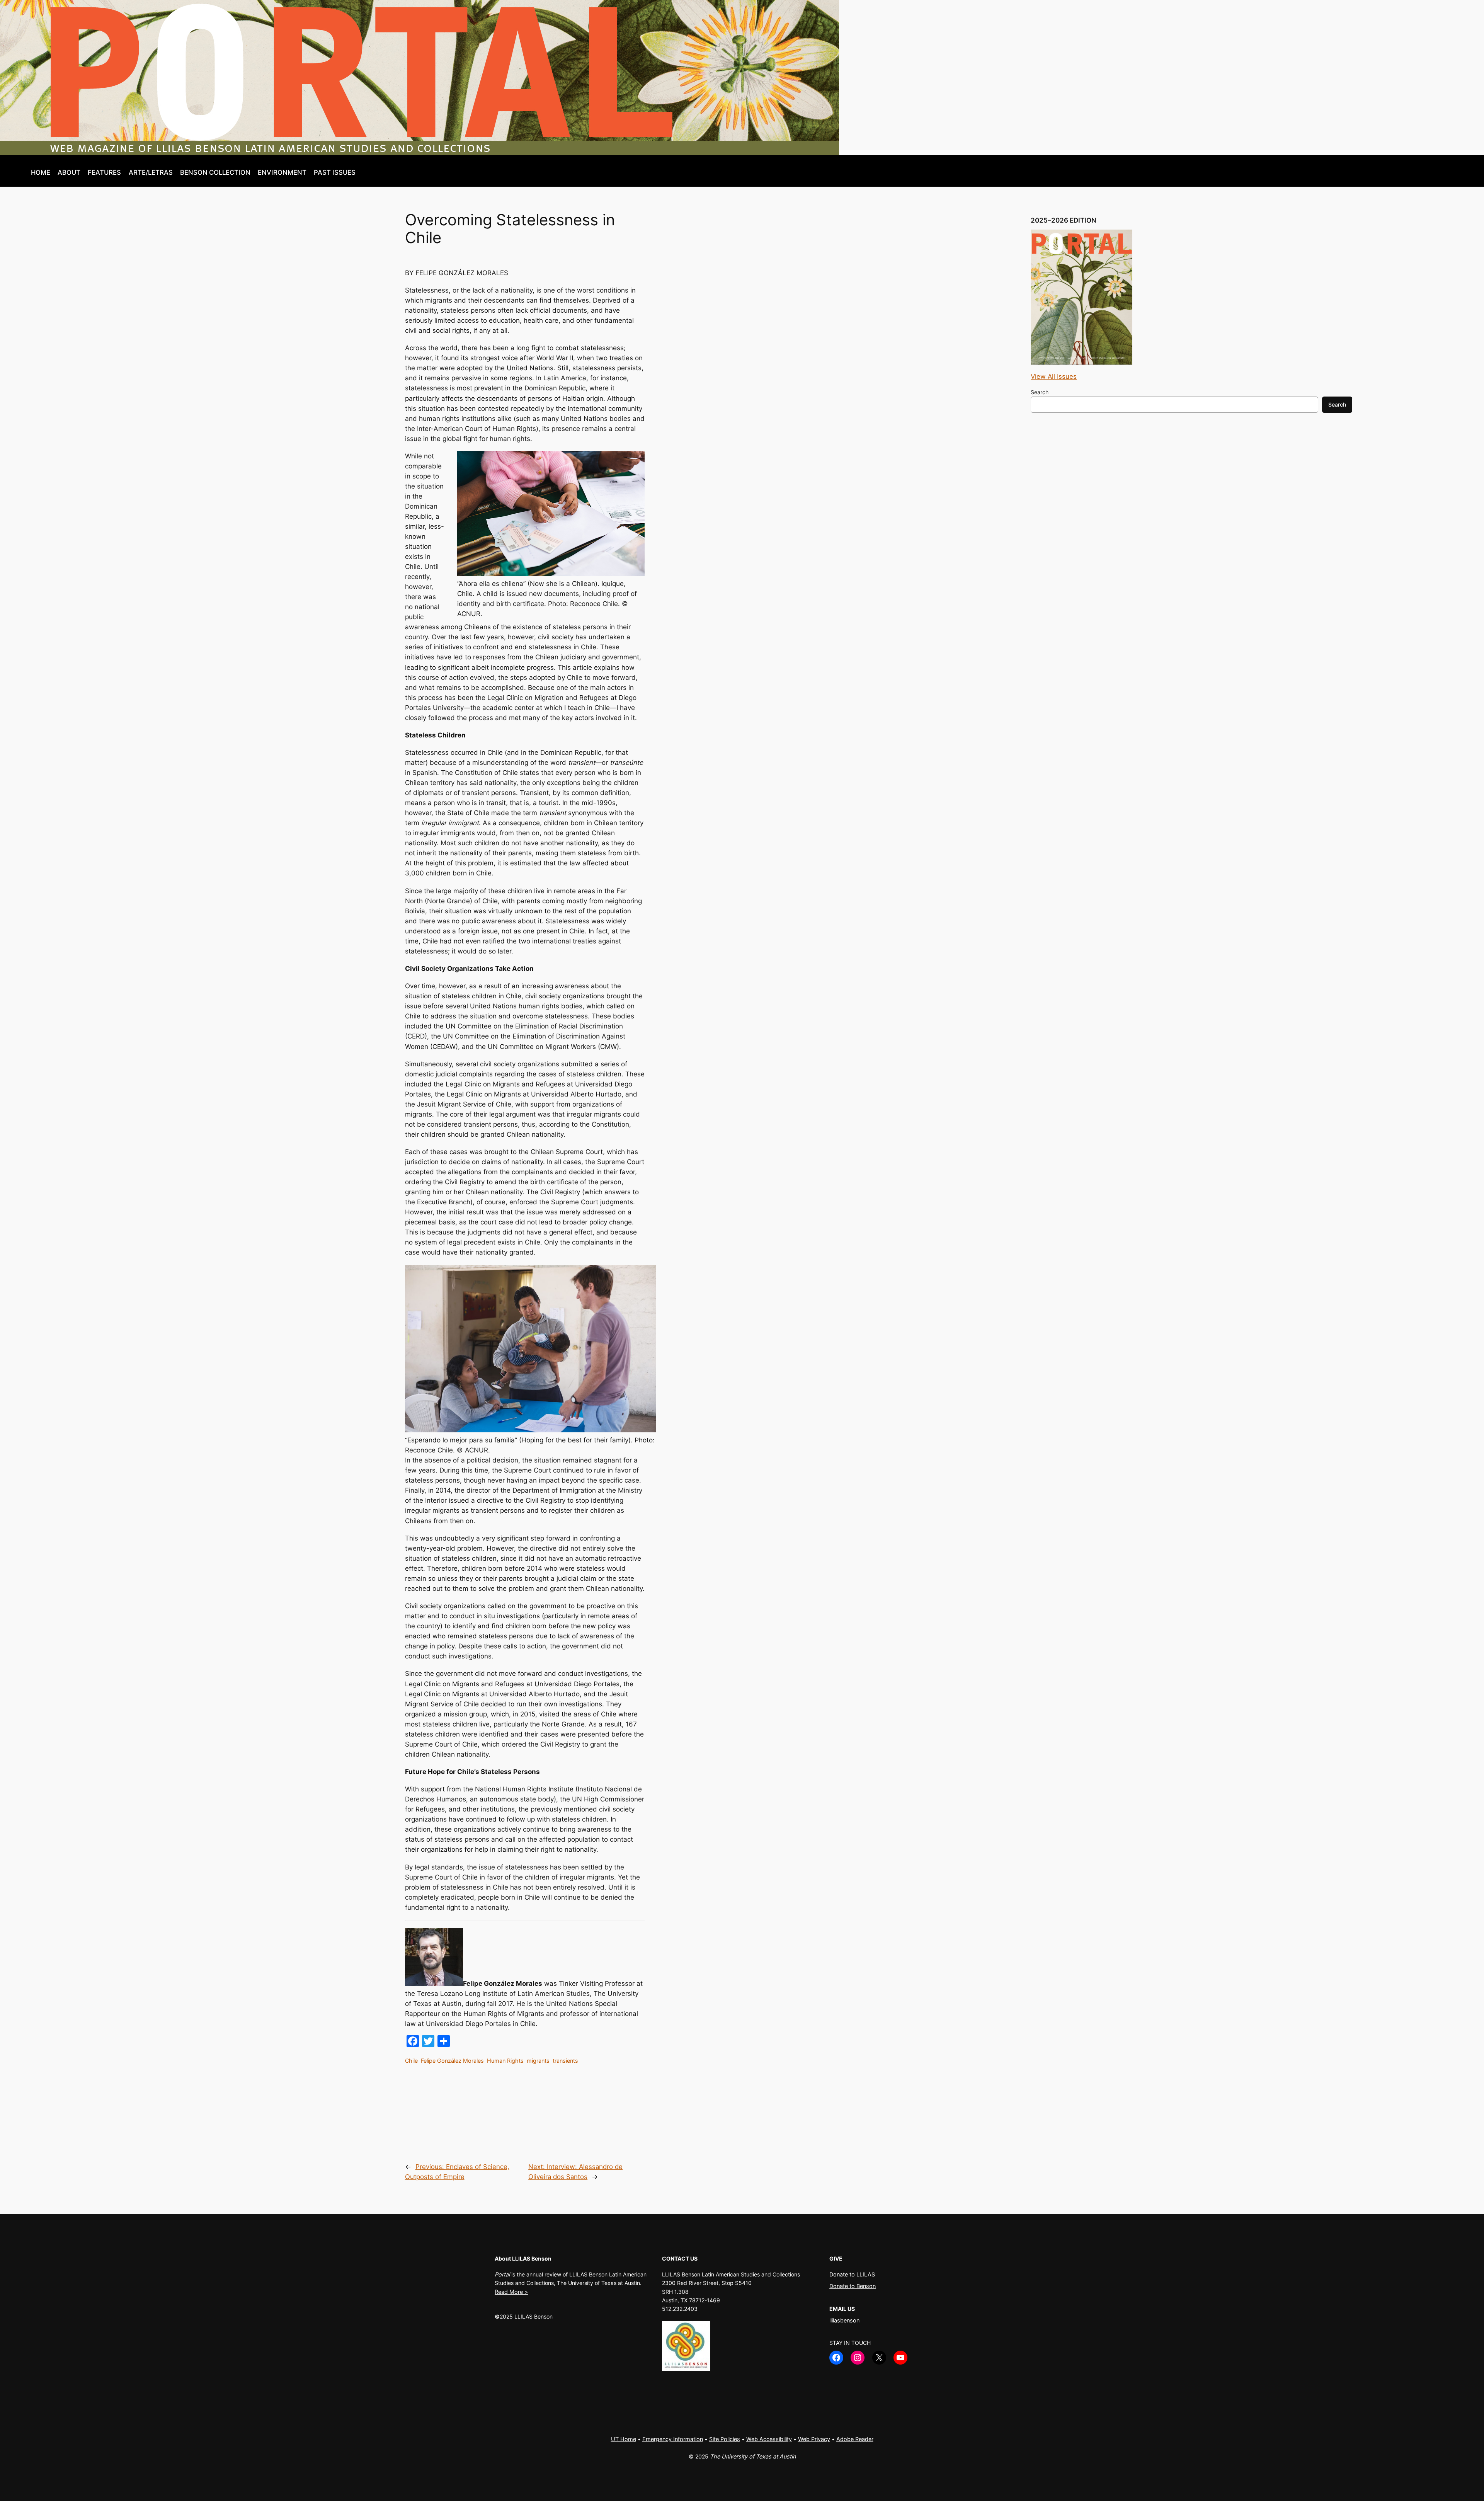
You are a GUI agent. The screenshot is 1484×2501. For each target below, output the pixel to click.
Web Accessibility (769, 2439)
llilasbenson (844, 2320)
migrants (538, 2061)
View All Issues (1054, 376)
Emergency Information (673, 2439)
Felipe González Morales (452, 2061)
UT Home (624, 2439)
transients (565, 2061)
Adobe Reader (855, 2439)
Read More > (511, 2292)
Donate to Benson (853, 2286)
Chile (411, 2061)
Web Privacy (814, 2439)
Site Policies (725, 2439)
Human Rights (505, 2061)
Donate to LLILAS (852, 2274)
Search (1040, 392)
